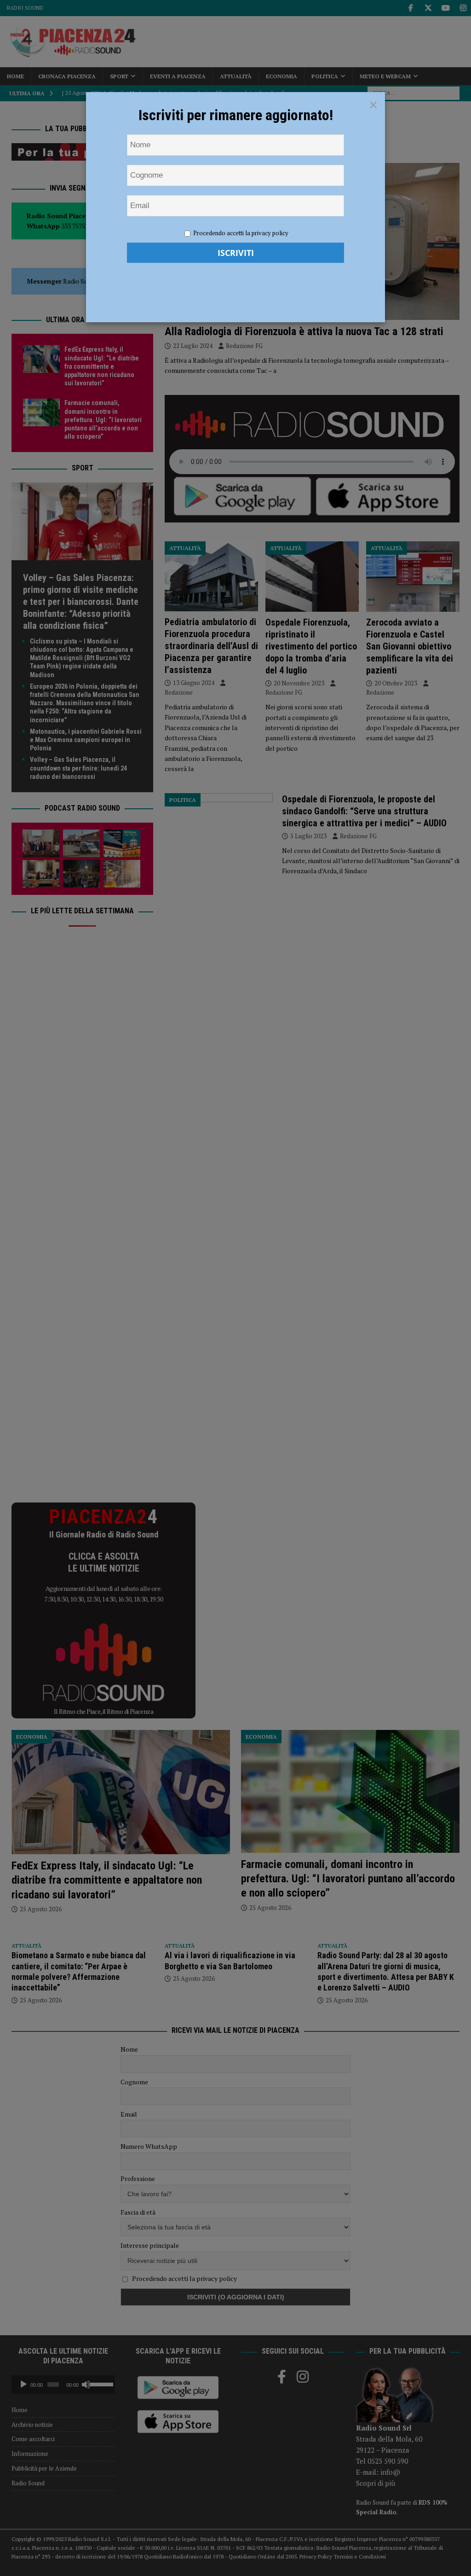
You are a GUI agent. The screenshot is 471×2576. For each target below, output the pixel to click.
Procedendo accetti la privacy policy (241, 233)
